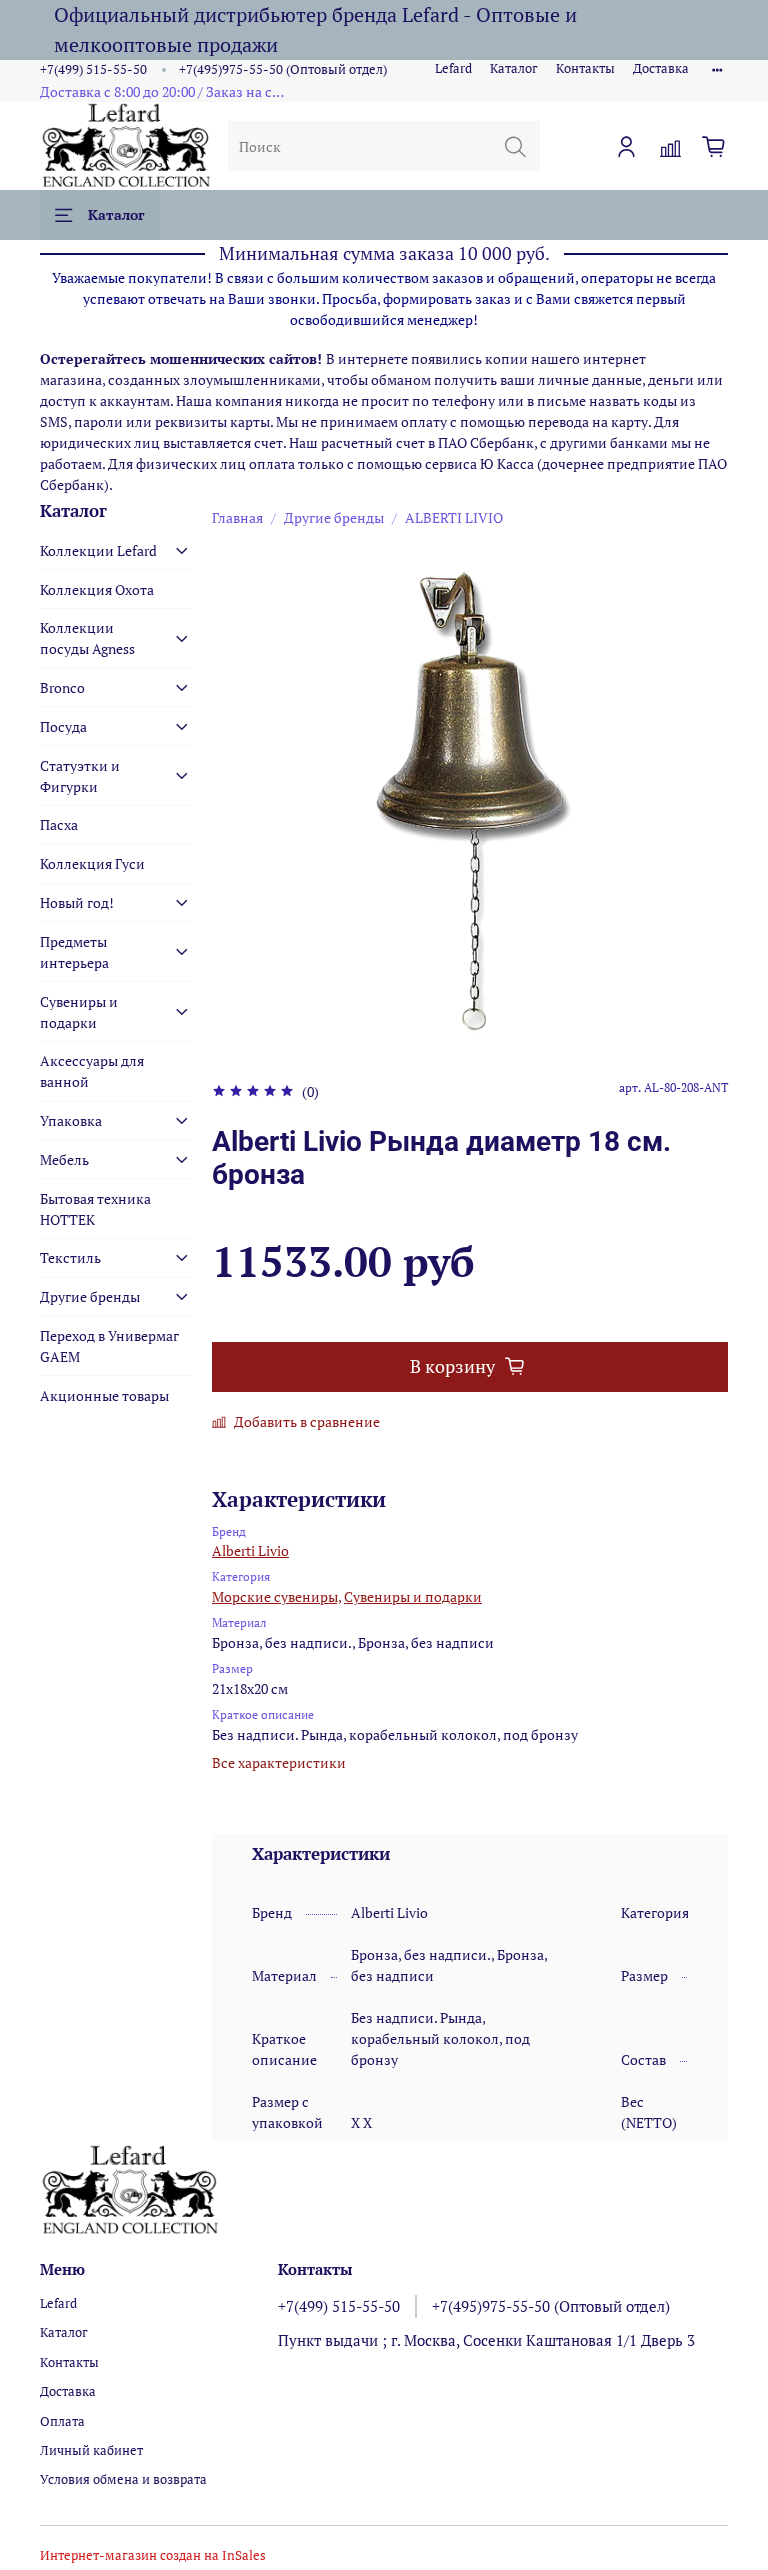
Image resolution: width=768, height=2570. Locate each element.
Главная (237, 517)
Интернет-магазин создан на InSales (153, 2555)
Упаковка (71, 1120)
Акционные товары (104, 1395)
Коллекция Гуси (92, 863)
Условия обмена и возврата (123, 2479)
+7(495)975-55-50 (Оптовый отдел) (283, 69)
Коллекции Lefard (98, 550)
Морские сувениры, (276, 1596)
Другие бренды (334, 517)
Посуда (63, 726)
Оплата (62, 2421)
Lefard (453, 68)
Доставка (661, 68)
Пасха (59, 824)
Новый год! (77, 902)
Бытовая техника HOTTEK (95, 1209)
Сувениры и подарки (413, 1596)
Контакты (585, 68)
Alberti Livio (250, 1550)
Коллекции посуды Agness (87, 638)
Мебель (64, 1159)
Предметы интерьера (74, 952)
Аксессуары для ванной (92, 1071)
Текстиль (70, 1257)
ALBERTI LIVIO (454, 517)
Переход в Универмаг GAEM (109, 1346)
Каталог (514, 68)
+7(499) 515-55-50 (93, 69)
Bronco (62, 687)
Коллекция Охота (97, 589)
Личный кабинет (91, 2450)
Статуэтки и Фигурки (80, 776)
